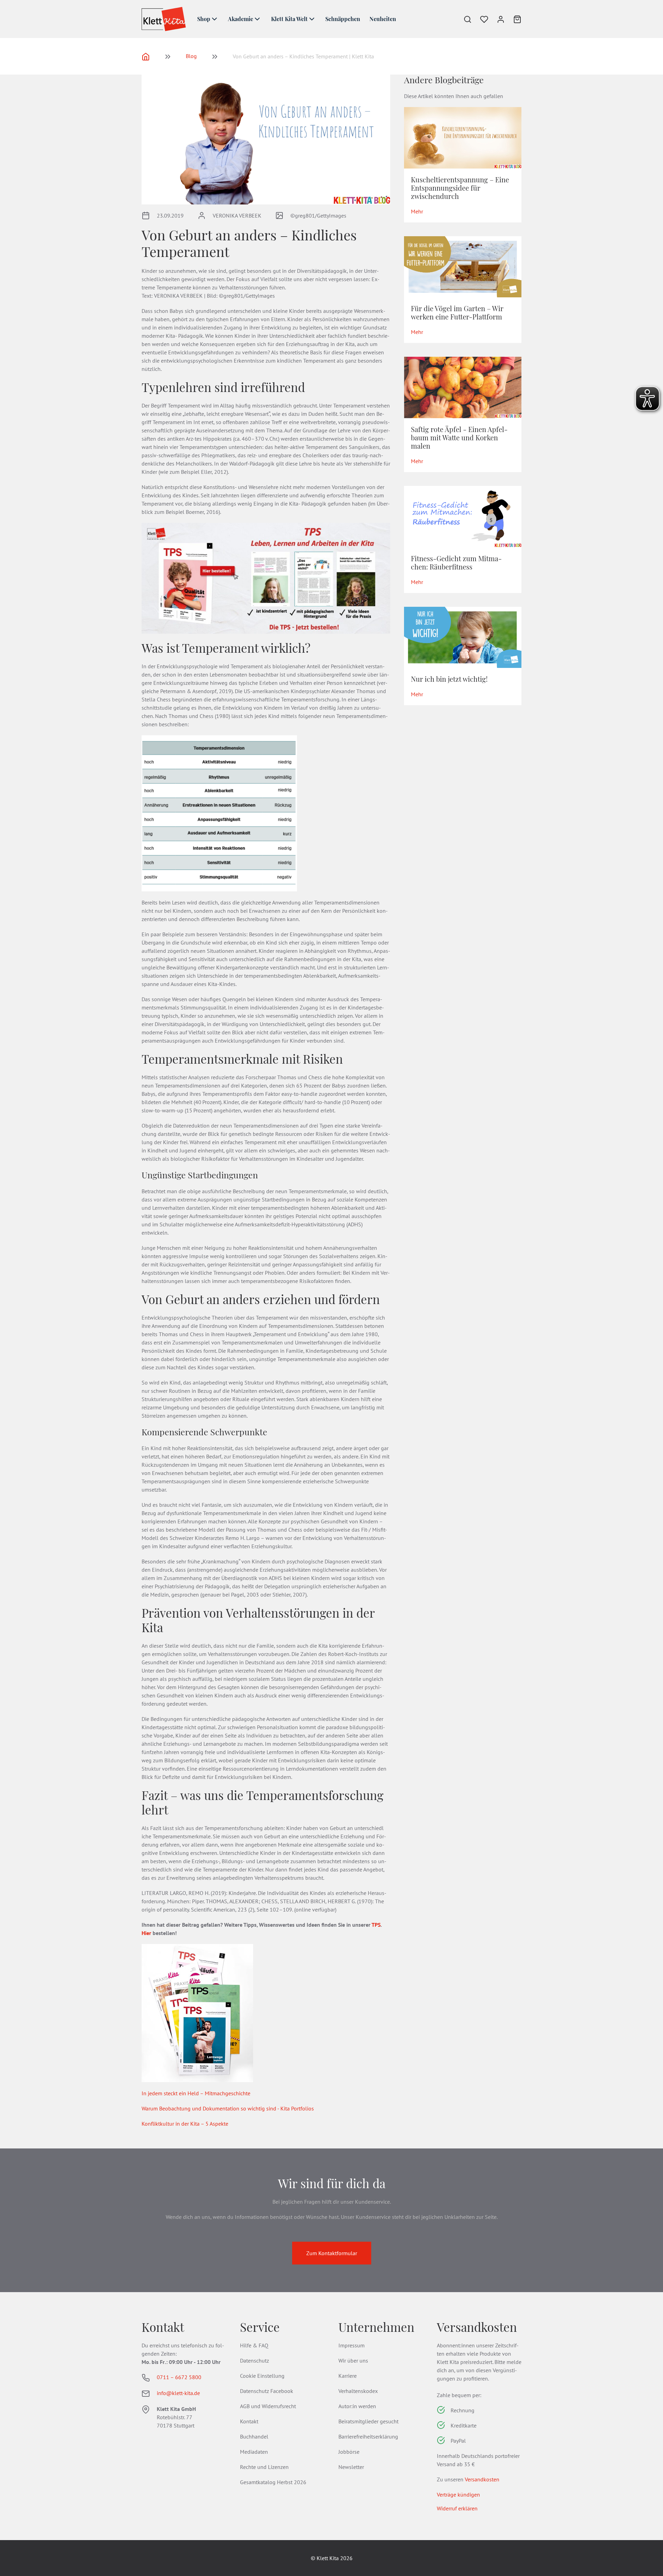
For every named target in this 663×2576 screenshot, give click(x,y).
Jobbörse (349, 2452)
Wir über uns (353, 2360)
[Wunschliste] (480, 19)
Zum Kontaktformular (332, 2253)
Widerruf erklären (457, 2508)
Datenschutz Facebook (267, 2391)
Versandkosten (482, 2479)
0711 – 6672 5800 (179, 2377)
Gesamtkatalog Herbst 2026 (273, 2482)
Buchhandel (254, 2436)
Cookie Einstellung (262, 2376)
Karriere (348, 2376)
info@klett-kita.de (178, 2393)
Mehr (417, 211)
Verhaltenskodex (358, 2391)
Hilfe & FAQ (254, 2345)
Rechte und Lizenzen (264, 2467)
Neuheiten (383, 19)
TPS (376, 1925)
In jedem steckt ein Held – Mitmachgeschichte (196, 2093)
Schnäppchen (343, 19)
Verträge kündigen (458, 2494)
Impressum (352, 2345)
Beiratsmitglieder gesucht (368, 2421)
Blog (191, 56)
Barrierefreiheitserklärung (368, 2436)
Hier (146, 1933)
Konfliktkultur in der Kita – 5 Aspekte (185, 2124)
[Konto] (497, 19)
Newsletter (351, 2467)
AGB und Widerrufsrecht (268, 2406)
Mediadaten (254, 2452)
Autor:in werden (357, 2406)
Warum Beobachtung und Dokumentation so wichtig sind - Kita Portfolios (228, 2108)
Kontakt (249, 2421)
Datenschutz (254, 2360)
